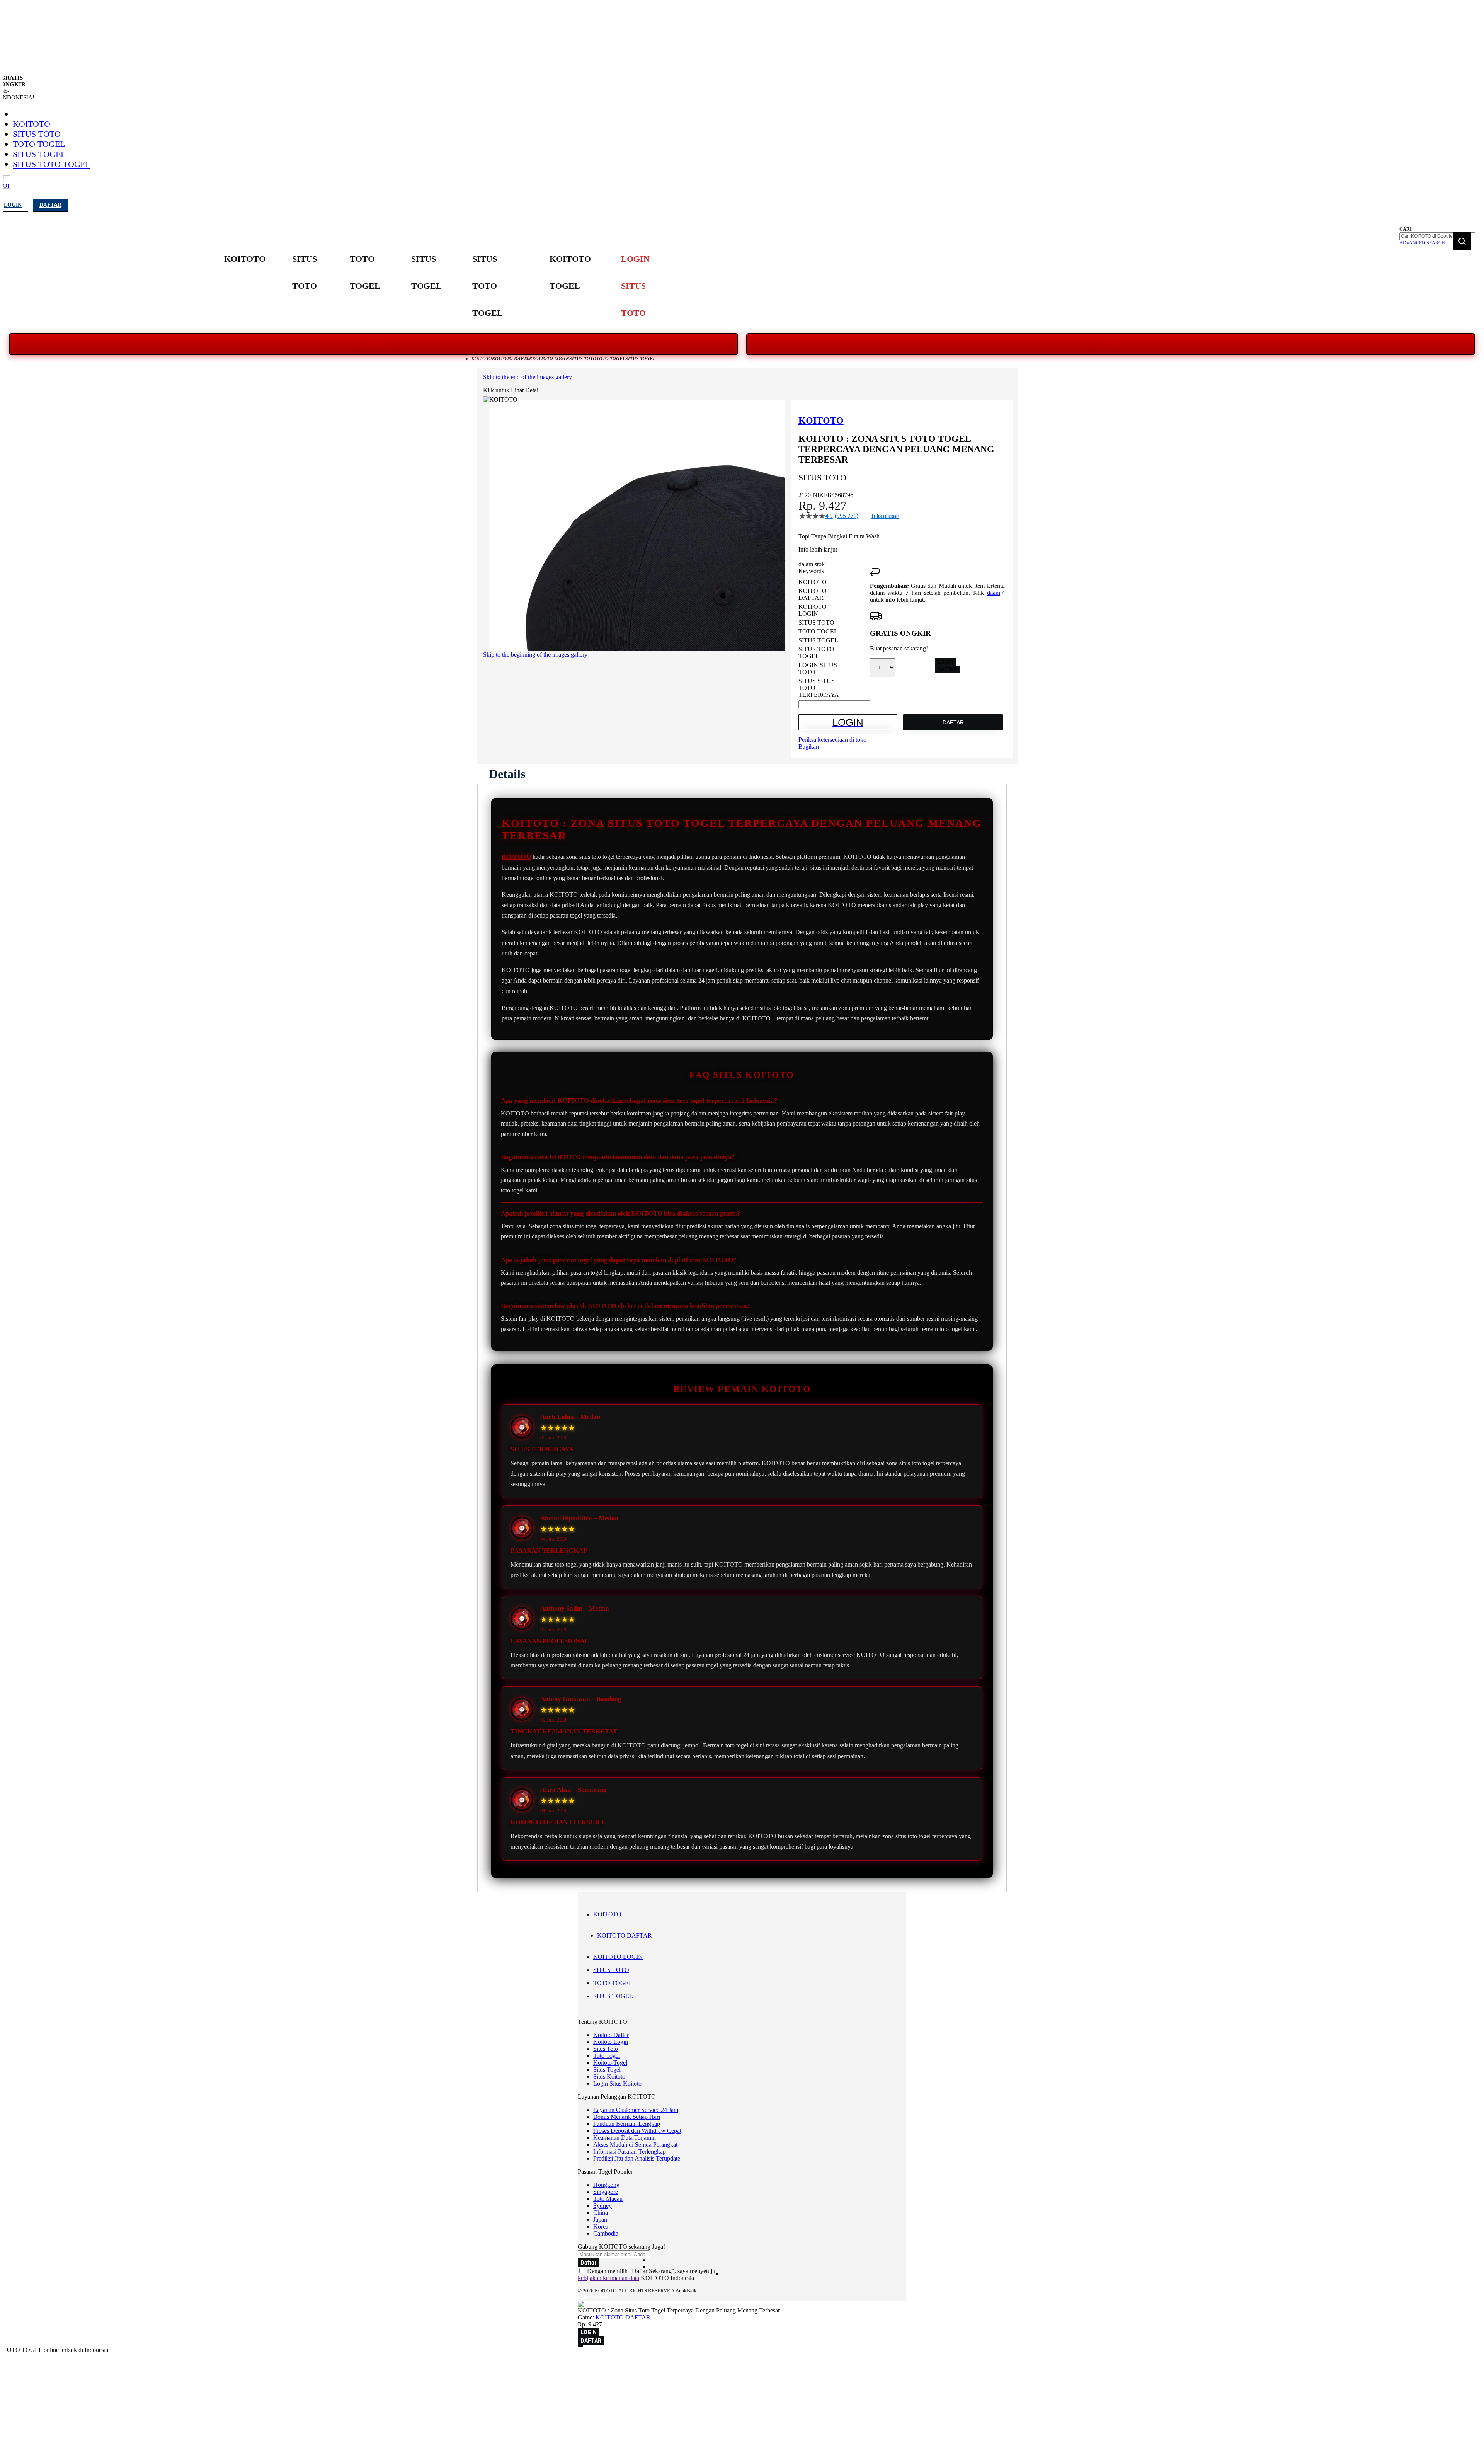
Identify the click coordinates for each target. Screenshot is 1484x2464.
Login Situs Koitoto (617, 2083)
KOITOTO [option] (813, 582)
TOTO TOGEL (39, 144)
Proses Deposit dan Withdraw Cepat (637, 2131)
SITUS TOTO (37, 134)
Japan (600, 2220)
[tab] (507, 774)
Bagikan (809, 747)
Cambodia (606, 2233)
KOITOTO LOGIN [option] (813, 610)
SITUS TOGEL (39, 154)
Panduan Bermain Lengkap (627, 2124)
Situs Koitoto (609, 2077)
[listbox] (834, 639)
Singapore (606, 2192)
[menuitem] (245, 259)
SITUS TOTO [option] (816, 622)
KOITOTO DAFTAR (625, 1935)
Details (507, 774)
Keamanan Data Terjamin (625, 2138)
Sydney (602, 2206)
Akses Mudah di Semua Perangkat (635, 2145)
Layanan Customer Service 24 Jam (636, 2110)
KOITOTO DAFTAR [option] (813, 594)
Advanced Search (1422, 243)
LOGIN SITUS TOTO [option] (818, 668)
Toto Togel (607, 2056)
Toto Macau (608, 2199)
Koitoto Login (611, 2042)
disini (994, 593)
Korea (601, 2226)
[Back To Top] (580, 2346)
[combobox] (1437, 236)
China (601, 2213)
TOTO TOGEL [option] (818, 631)
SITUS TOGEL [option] (818, 640)
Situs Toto (606, 2049)
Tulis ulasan (885, 516)
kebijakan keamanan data (608, 2278)
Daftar (50, 205)
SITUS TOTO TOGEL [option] (816, 653)
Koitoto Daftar (611, 2035)
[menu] (448, 286)
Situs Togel (607, 2070)
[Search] (1462, 241)
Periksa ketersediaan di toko (832, 740)
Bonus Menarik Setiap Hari (627, 2117)
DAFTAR (373, 344)
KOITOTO (31, 124)
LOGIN (1110, 344)
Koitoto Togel (610, 2063)
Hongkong (606, 2185)
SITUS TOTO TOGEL (52, 164)
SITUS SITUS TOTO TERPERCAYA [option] (819, 688)
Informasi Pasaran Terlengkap (630, 2152)
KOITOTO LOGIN (618, 1957)
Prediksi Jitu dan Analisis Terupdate (637, 2158)
